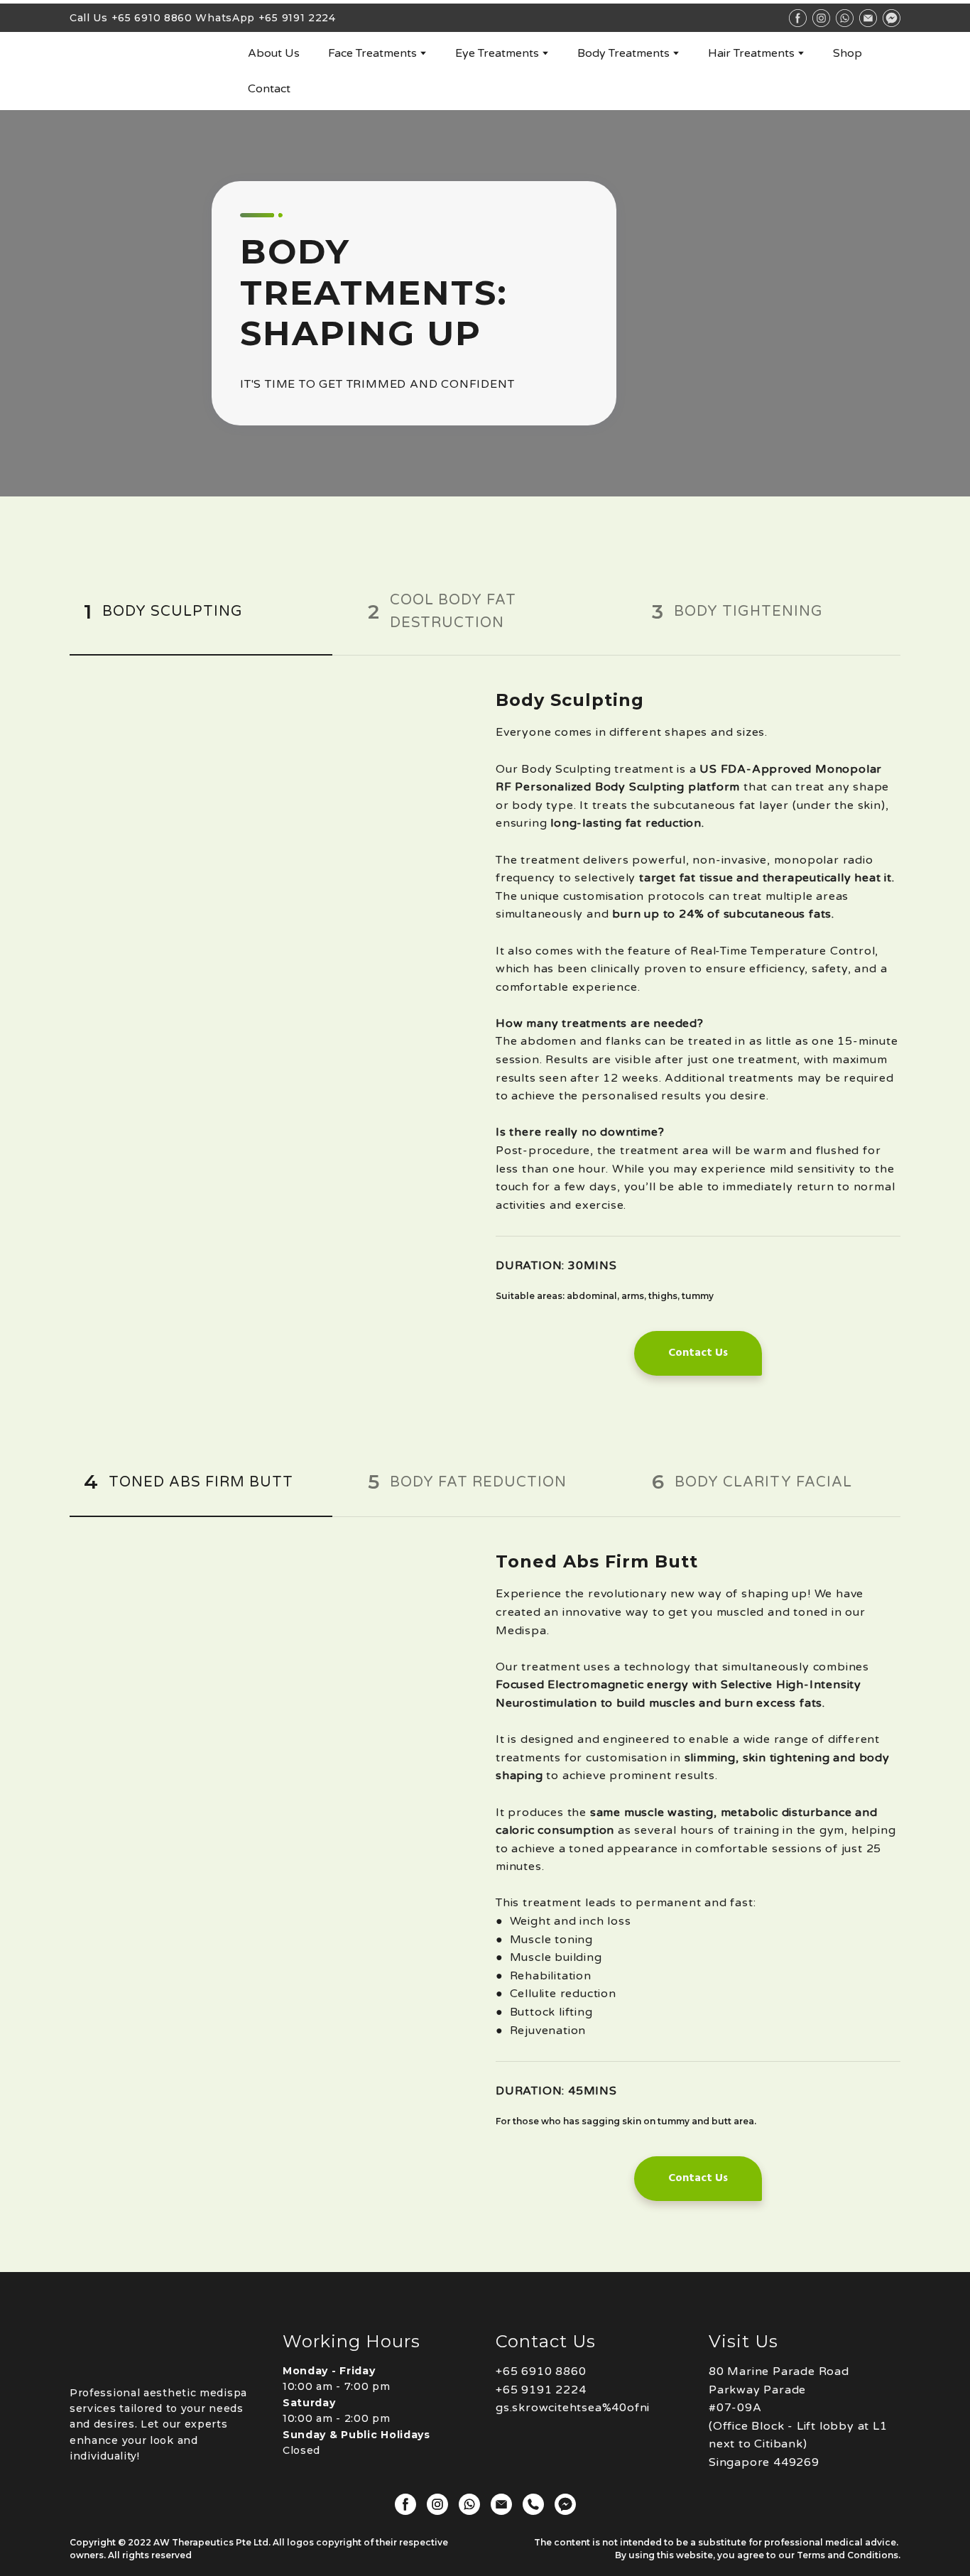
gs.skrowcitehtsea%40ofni (573, 2408)
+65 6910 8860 (152, 18)
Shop (848, 53)
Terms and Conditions (848, 2555)
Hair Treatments (751, 53)
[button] (201, 612)
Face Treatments (372, 53)
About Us (274, 53)
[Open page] (148, 71)
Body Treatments (623, 53)
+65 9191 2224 (297, 18)
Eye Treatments (497, 53)
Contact (269, 89)
